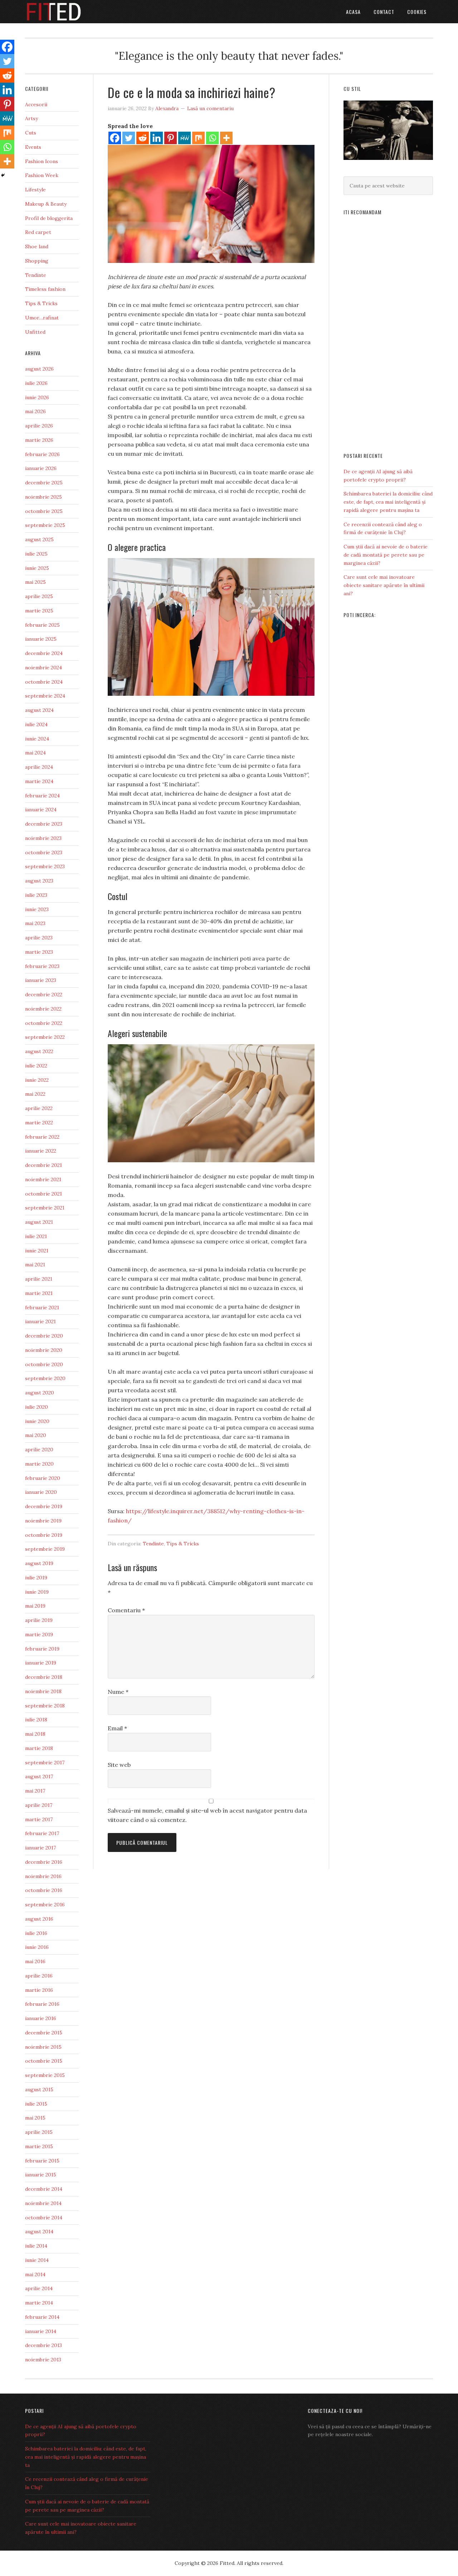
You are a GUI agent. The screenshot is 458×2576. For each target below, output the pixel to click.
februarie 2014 (42, 2317)
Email (117, 1728)
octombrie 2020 (44, 1364)
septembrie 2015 (45, 2075)
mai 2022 (35, 1094)
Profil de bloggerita (49, 218)
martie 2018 (39, 1748)
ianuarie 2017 (40, 1848)
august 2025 (39, 539)
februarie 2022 (42, 1137)
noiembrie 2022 (43, 1009)
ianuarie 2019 (41, 1663)
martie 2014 (39, 2303)
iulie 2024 (36, 724)
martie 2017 (39, 1819)
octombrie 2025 (44, 511)
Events (33, 147)
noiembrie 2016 (43, 1876)
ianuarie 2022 (41, 1151)
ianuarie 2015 (41, 2175)
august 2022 (39, 1051)
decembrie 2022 (44, 994)
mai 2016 (35, 1961)
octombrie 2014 (44, 2218)
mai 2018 (35, 1734)
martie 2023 (39, 952)
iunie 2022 (37, 1080)
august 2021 (39, 1222)
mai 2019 (35, 1606)
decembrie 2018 (44, 1677)
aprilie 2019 (39, 1620)
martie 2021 (39, 1293)
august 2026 (39, 369)
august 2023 (39, 881)
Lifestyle (35, 190)
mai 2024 (35, 753)
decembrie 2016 (44, 1862)
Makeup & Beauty (46, 204)
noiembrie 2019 (43, 1521)
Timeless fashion (45, 289)
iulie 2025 (36, 554)
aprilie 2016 (39, 1976)
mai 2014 (35, 2274)
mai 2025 (35, 582)
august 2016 (39, 1919)
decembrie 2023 (44, 824)
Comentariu (126, 1610)
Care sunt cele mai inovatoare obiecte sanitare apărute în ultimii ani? (384, 585)
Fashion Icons (42, 161)
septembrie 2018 (45, 1706)
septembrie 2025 (45, 525)
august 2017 (39, 1776)
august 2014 (39, 2232)
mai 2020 (36, 1435)
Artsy (31, 118)
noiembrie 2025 (43, 497)
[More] (226, 138)
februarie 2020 (43, 1478)
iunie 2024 (37, 739)
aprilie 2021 (39, 1279)
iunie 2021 (37, 1251)
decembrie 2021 (43, 1165)
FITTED (82, 12)
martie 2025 (39, 611)
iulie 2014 (36, 2246)
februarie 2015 (42, 2161)
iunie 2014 (37, 2260)
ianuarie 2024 (41, 810)
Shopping (37, 261)
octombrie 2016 (44, 1890)
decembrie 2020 (44, 1336)
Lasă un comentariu (210, 108)
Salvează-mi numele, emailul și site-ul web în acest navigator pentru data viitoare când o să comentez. (207, 1815)
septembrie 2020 (45, 1378)
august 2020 (40, 1393)
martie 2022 (39, 1123)
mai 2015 (35, 2118)
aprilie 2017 (39, 1805)
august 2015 (39, 2089)
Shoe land (37, 246)
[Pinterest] (170, 138)
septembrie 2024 (45, 696)
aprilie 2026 (39, 426)
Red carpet (38, 232)
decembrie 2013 (43, 2345)
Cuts (31, 133)
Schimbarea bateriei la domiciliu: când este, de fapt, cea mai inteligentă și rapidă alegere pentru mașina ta (388, 502)
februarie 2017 (42, 1833)
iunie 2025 (37, 568)
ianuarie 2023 (41, 980)
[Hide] (3, 175)
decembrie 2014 (44, 2189)
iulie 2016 (36, 1933)
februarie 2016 (42, 2004)
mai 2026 (35, 411)
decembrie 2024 (44, 653)
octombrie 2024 (44, 682)
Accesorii (36, 104)
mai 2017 (35, 1791)
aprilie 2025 (39, 596)
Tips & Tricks (183, 1544)
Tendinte (153, 1544)
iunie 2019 (37, 1592)
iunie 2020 (37, 1421)
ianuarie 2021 (40, 1321)
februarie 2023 (42, 966)
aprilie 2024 (39, 767)
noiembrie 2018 (43, 1691)
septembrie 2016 (45, 1905)
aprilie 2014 (39, 2288)
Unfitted (35, 332)
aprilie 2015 (39, 2132)
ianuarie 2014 (41, 2331)
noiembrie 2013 (43, 2360)
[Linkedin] (157, 138)
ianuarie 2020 (41, 1492)
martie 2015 (39, 2146)
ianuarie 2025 (41, 639)
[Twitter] (129, 138)
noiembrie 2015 (43, 2047)
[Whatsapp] (212, 138)
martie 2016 (39, 1990)
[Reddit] (143, 138)
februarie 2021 (42, 1307)
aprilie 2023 (39, 938)
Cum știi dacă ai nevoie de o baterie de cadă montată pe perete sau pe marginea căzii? (386, 555)
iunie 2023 (37, 909)
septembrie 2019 (45, 1549)
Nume (118, 1692)
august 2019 (39, 1563)
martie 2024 (39, 781)
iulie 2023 (36, 895)
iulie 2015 (36, 2104)
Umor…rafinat (42, 318)
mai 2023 (35, 923)
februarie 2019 (42, 1649)
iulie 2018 (36, 1720)
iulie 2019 (36, 1578)
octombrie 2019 (44, 1535)
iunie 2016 (37, 1947)
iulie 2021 (36, 1236)
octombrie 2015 (44, 2061)
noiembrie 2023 (43, 838)
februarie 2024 (42, 796)
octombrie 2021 (43, 1194)
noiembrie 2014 (43, 2203)
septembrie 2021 (45, 1208)
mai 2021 (35, 1265)
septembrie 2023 (45, 866)
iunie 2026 (37, 397)
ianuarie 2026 (41, 468)
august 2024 (39, 710)
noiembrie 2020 (44, 1350)
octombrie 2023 (44, 852)
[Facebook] (115, 138)
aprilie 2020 (39, 1450)
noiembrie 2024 (43, 668)
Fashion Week (42, 175)
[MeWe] (184, 138)
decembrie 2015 (44, 2033)
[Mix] (198, 138)
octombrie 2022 (44, 1023)
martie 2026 (39, 440)
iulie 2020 (36, 1407)
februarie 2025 (42, 625)
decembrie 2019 (44, 1506)
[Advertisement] (388, 331)
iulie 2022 (36, 1066)
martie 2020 (39, 1464)
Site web (119, 1765)
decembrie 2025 (44, 483)
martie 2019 (39, 1634)
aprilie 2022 (39, 1108)
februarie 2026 (42, 454)
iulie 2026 (36, 383)
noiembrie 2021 (43, 1179)
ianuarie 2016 (41, 2018)
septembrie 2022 (45, 1037)
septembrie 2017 (45, 1763)
